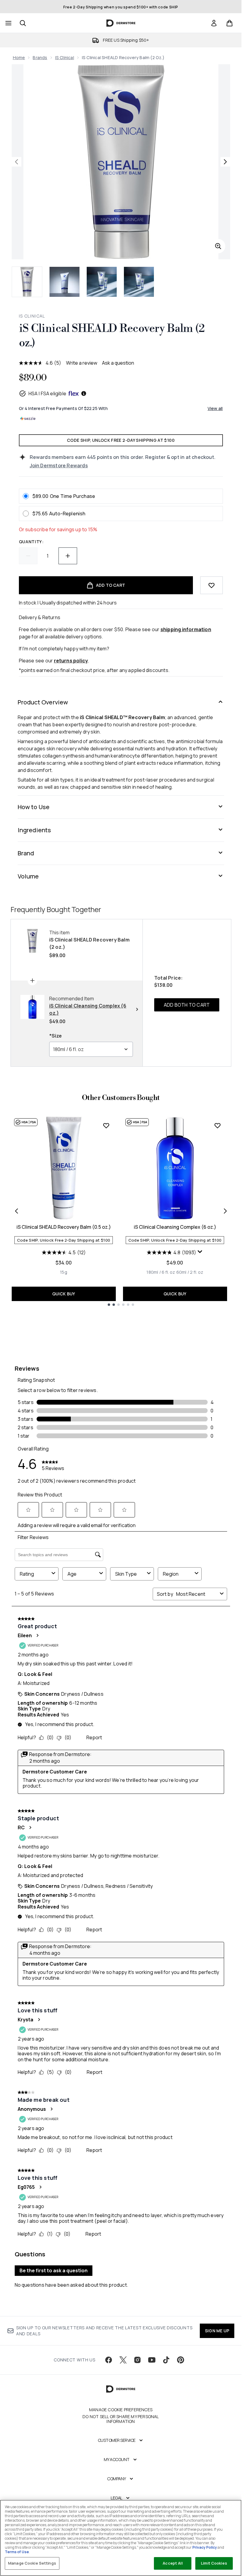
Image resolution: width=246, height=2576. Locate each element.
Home (19, 57)
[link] (214, 23)
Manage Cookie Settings (32, 2563)
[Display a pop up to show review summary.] (200, 1252)
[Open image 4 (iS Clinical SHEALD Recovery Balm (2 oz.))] (139, 282)
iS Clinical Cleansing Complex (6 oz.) (175, 1227)
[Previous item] (16, 1211)
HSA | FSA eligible (48, 393)
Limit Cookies (214, 2563)
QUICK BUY (64, 1294)
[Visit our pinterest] (181, 2360)
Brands (40, 57)
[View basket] (229, 23)
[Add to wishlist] (211, 585)
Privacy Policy (205, 2547)
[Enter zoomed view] (218, 246)
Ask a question (118, 363)
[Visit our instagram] (137, 2360)
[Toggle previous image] (16, 162)
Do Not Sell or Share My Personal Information (121, 2419)
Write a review (82, 363)
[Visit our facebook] (109, 2360)
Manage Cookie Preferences (121, 2410)
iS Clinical (65, 57)
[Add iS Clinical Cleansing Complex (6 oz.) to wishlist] (217, 1125)
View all (215, 408)
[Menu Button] (8, 23)
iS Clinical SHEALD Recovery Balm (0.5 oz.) (64, 1227)
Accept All (172, 2563)
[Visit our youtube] (152, 2360)
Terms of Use (17, 2552)
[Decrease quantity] (28, 556)
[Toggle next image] (225, 162)
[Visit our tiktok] (166, 2360)
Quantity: (31, 542)
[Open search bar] (23, 23)
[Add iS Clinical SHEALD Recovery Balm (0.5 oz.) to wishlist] (106, 1125)
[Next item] (225, 1211)
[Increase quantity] (68, 556)
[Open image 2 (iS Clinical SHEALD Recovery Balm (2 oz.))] (64, 282)
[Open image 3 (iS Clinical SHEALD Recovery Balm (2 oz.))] (102, 282)
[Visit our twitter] (123, 2360)
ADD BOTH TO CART (187, 1005)
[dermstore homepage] (121, 23)
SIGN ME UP (217, 2331)
